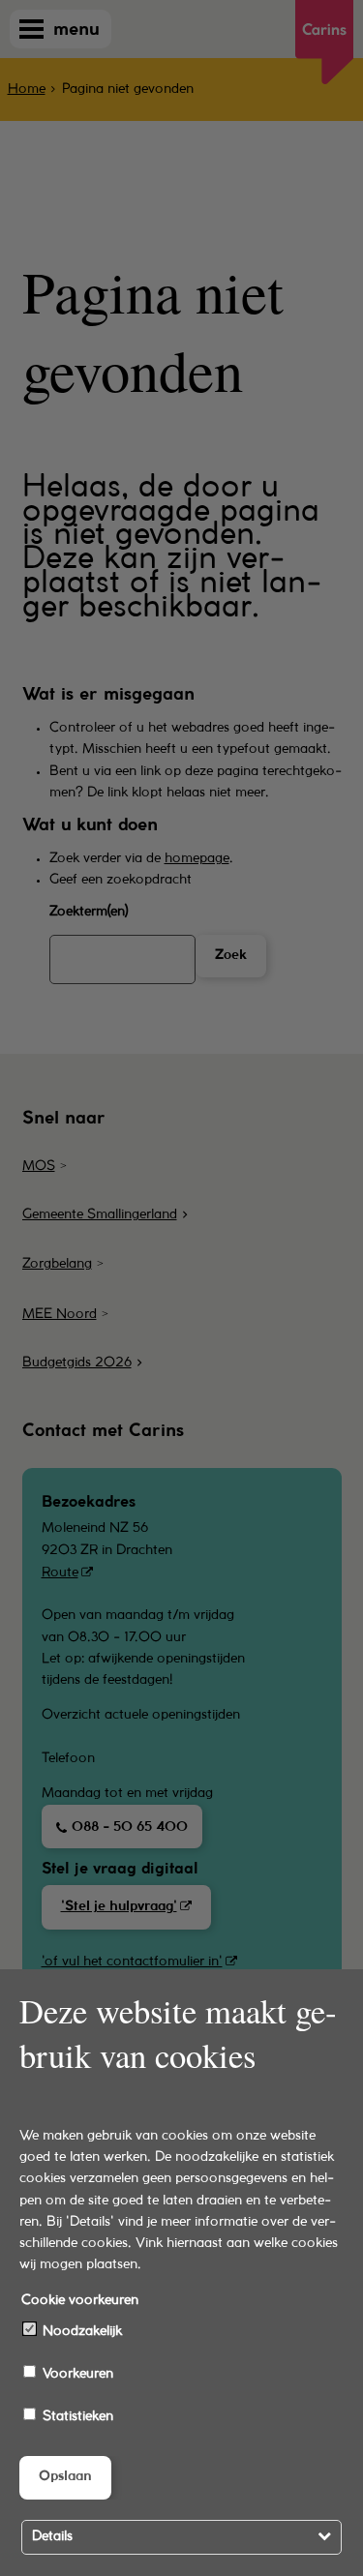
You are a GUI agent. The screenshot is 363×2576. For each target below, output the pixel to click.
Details (52, 2537)
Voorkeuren (76, 2374)
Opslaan (65, 2477)
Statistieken (76, 2417)
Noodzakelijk (80, 2332)
